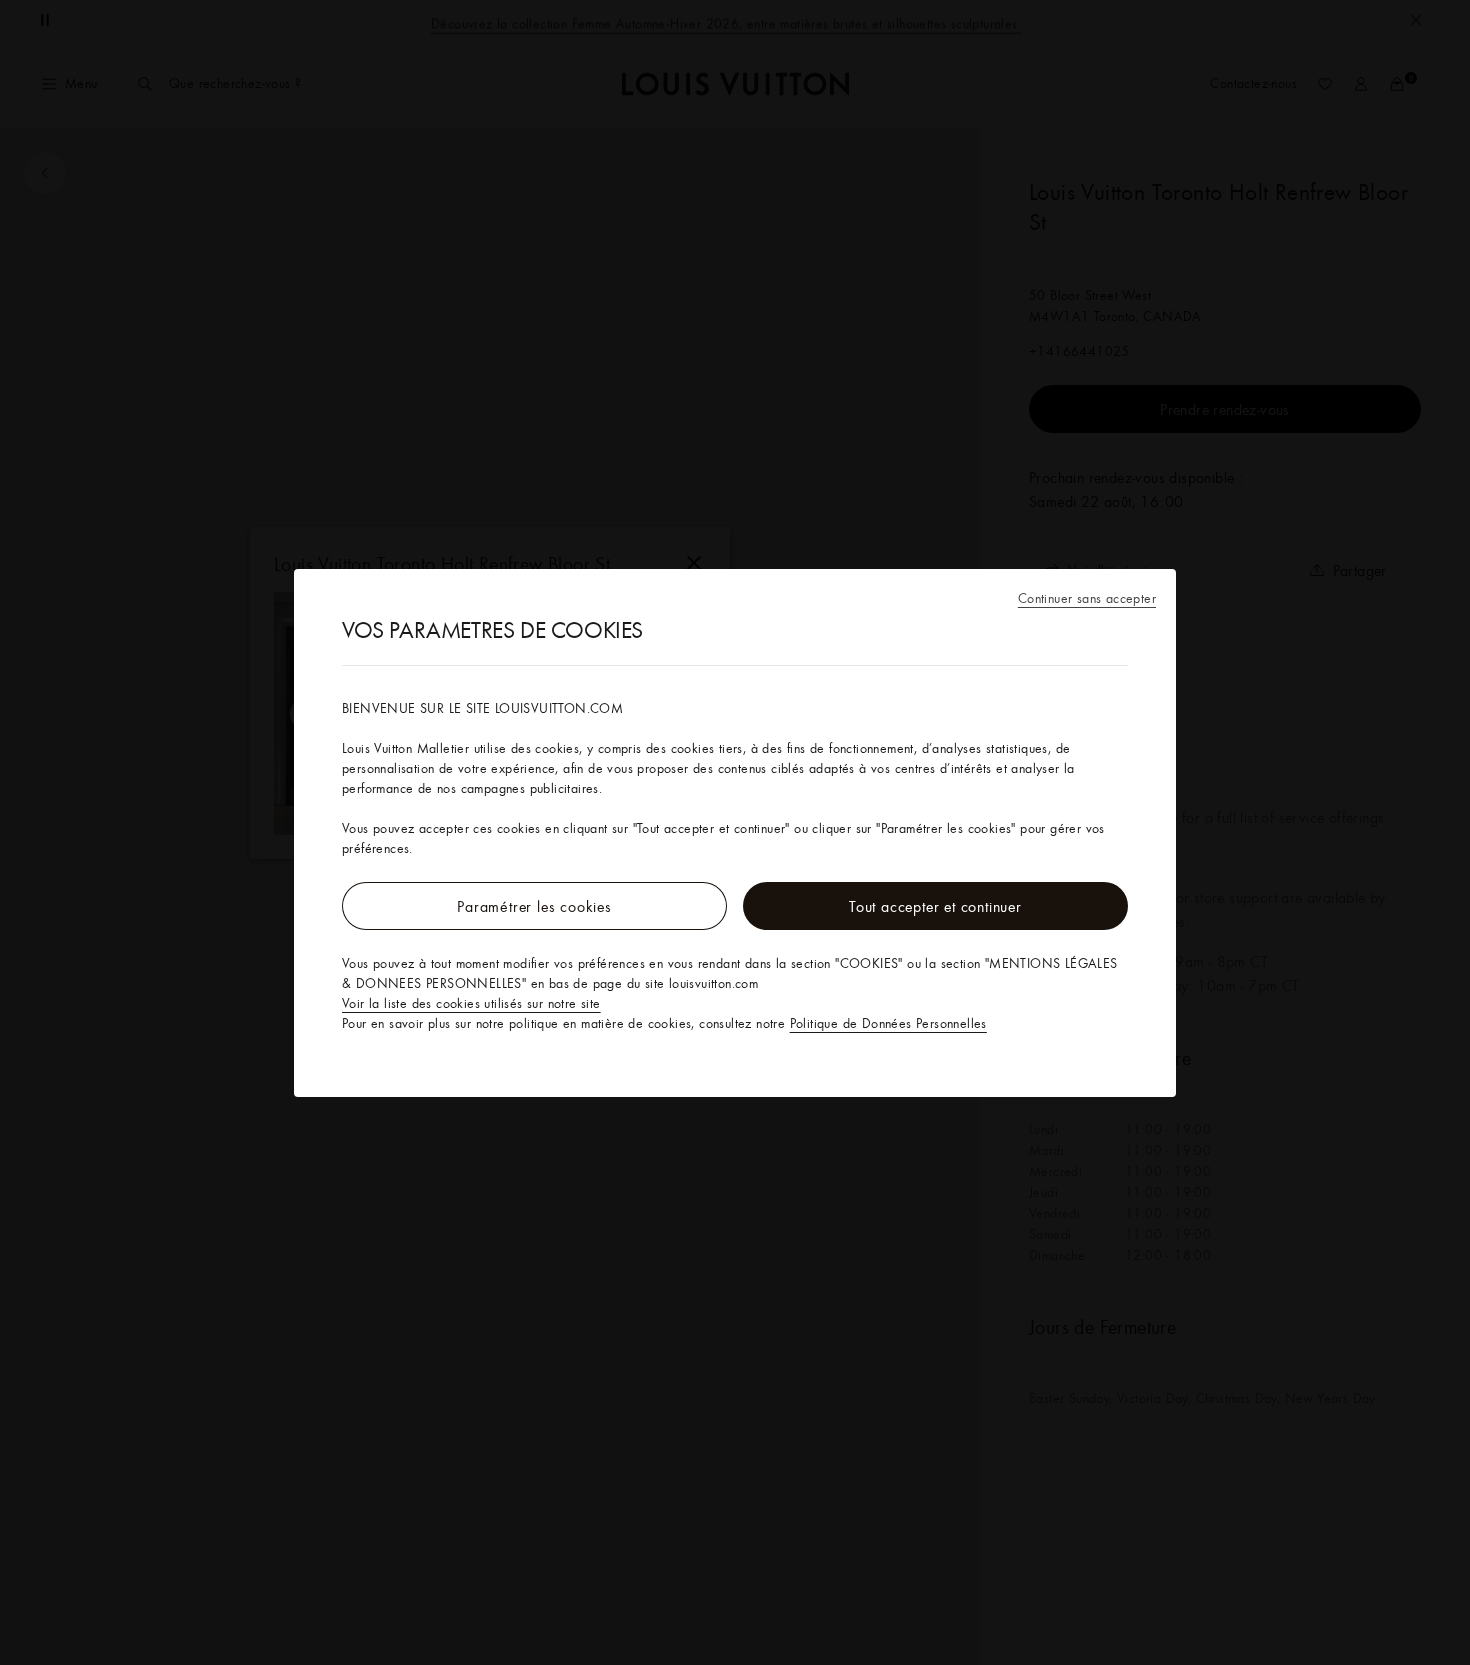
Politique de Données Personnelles (888, 1023)
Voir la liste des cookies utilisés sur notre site (471, 1003)
